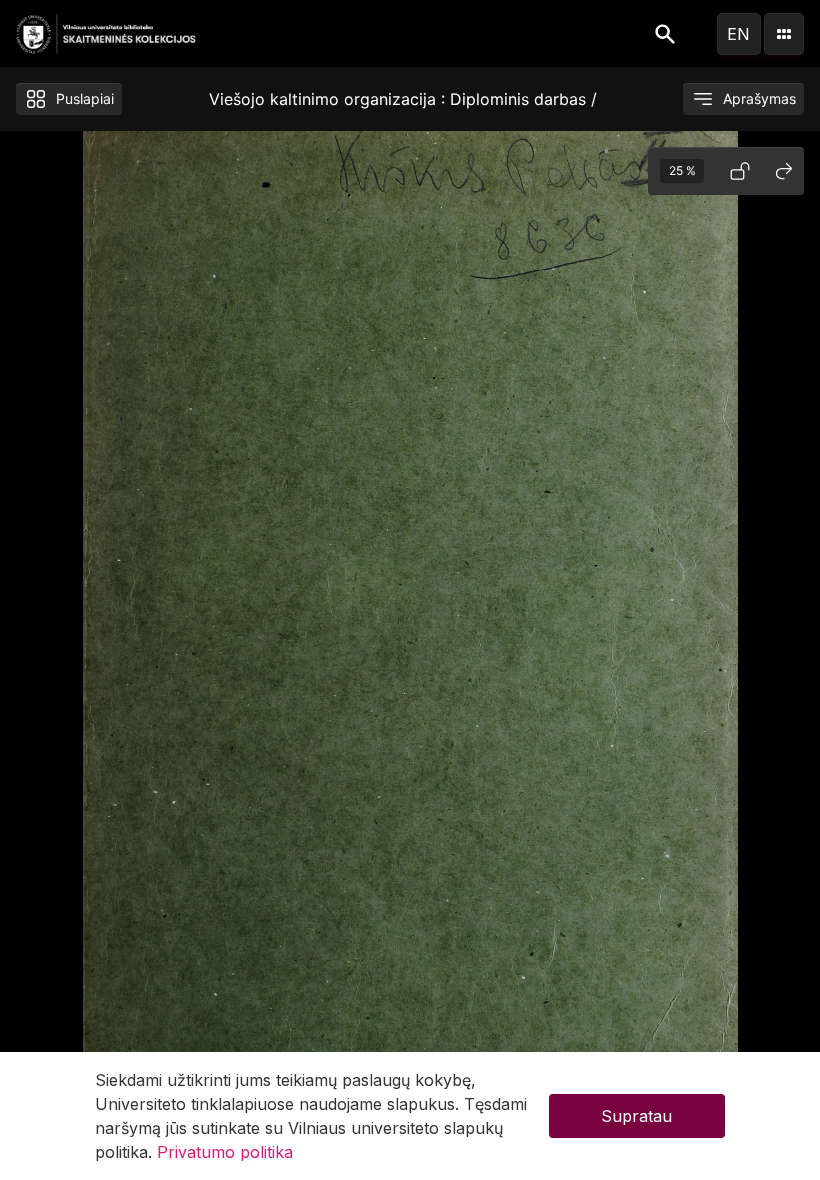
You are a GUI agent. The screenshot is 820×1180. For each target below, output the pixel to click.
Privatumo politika (225, 1152)
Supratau (636, 1116)
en (738, 34)
